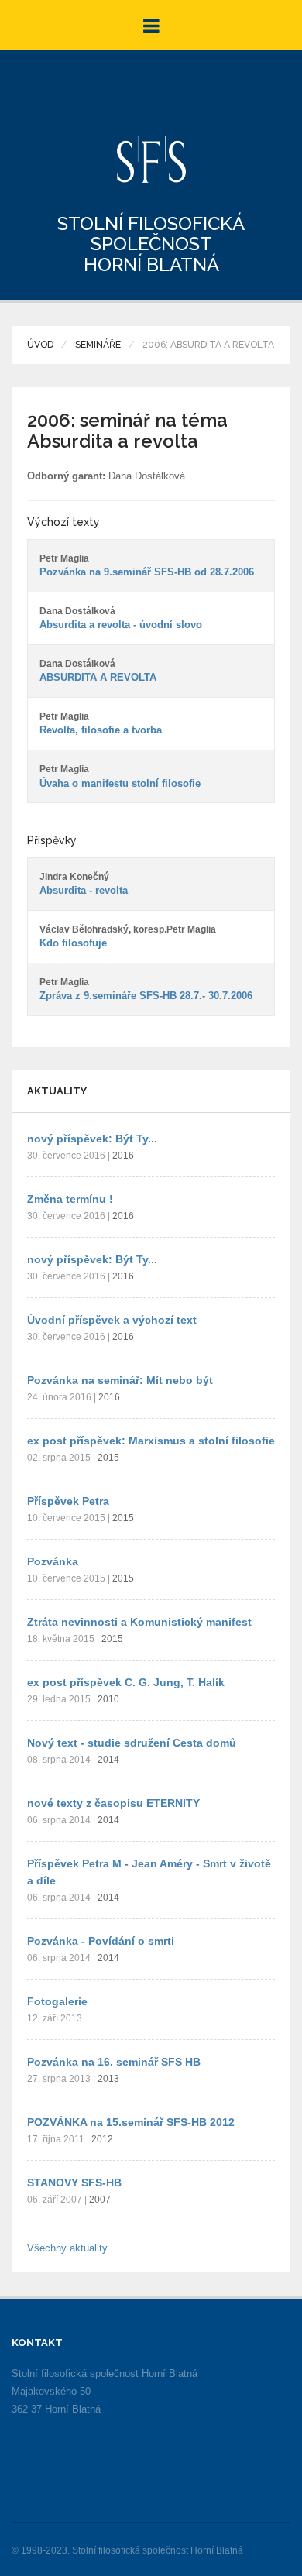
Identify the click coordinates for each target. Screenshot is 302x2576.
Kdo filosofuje (73, 943)
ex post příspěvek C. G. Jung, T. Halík (126, 1682)
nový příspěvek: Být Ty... (92, 1139)
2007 (100, 2200)
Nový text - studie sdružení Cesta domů (132, 1743)
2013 (108, 2079)
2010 (108, 1699)
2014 (108, 1760)
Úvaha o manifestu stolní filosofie (120, 783)
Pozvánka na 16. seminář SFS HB (114, 2062)
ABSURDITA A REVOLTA (98, 677)
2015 (108, 1458)
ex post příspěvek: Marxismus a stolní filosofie (151, 1441)
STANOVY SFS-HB (74, 2183)
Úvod (40, 345)
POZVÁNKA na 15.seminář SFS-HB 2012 (131, 2122)
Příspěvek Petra (68, 1501)
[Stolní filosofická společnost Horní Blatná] (151, 159)
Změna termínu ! (70, 1199)
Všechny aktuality (67, 2248)
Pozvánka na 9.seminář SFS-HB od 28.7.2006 (147, 572)
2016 (123, 1156)
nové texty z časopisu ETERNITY (113, 1803)
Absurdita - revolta (84, 890)
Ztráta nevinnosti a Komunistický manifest (139, 1622)
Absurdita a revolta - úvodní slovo (121, 625)
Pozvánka (53, 1561)
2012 (102, 2139)
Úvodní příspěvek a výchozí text (112, 1320)
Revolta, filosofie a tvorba (101, 730)
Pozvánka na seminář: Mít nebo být (120, 1380)
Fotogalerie (57, 2001)
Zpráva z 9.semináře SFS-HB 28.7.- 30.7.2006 (146, 996)
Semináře (98, 345)
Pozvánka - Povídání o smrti (101, 1941)
